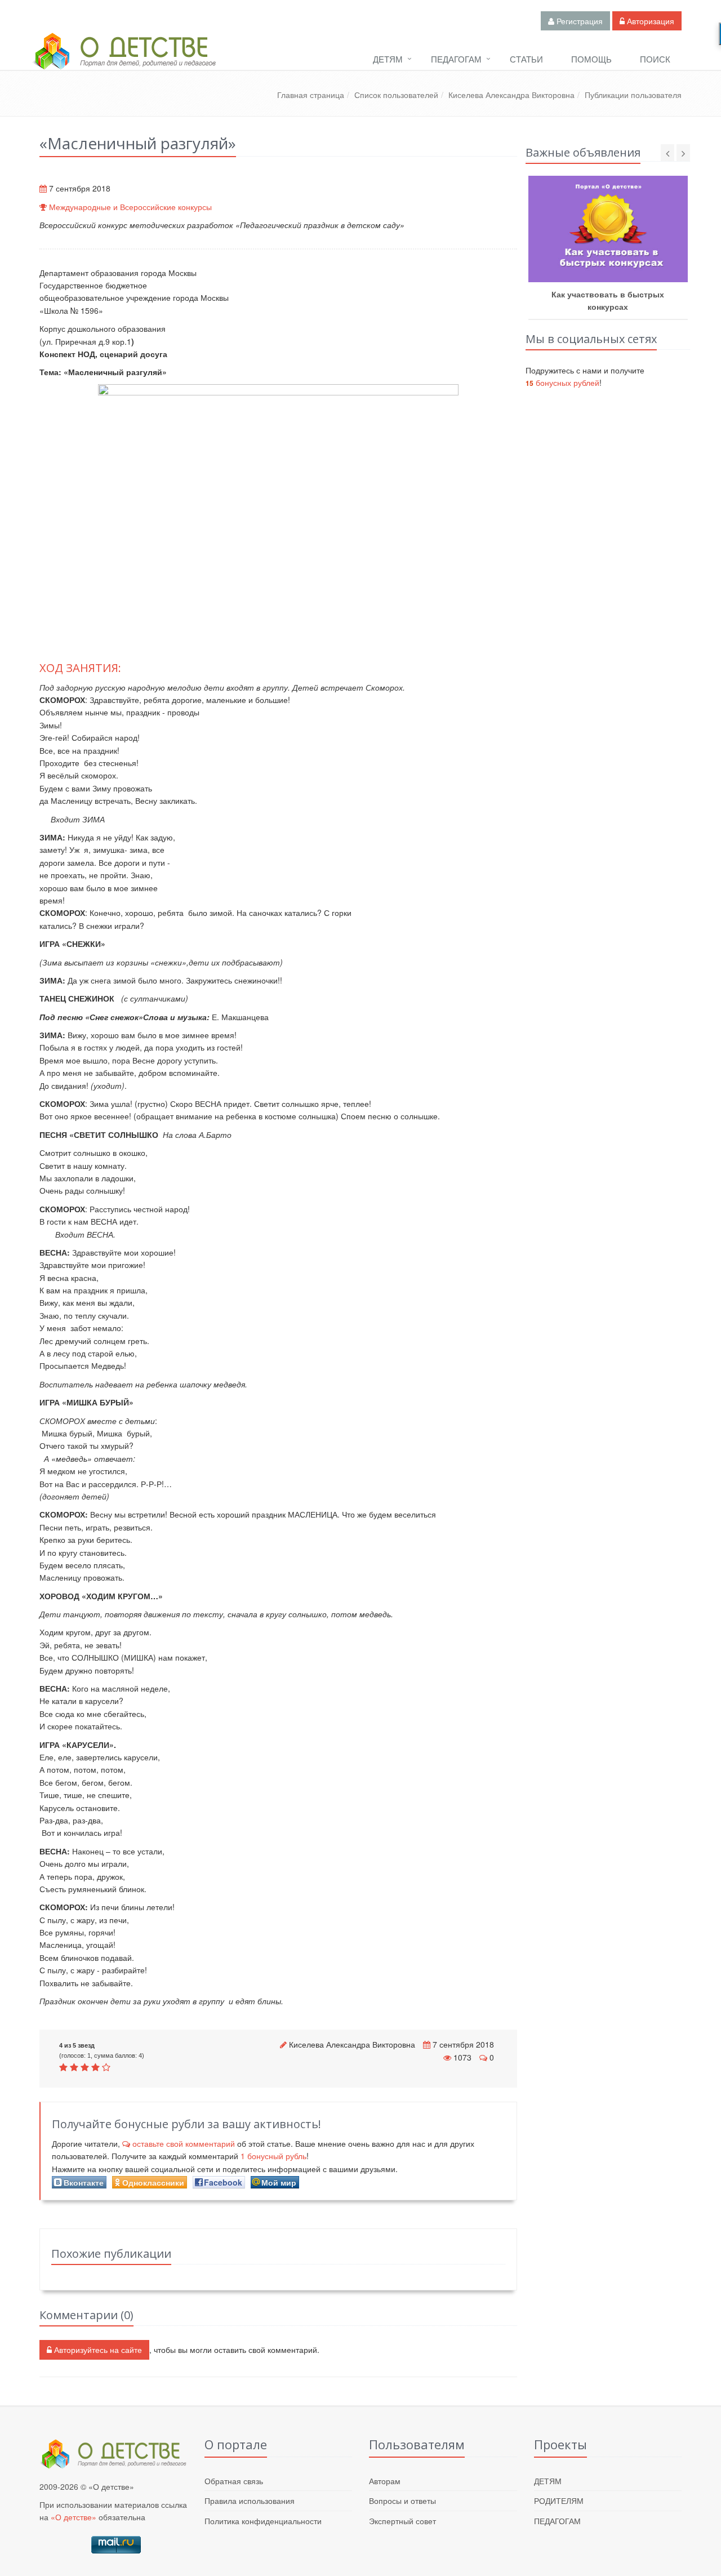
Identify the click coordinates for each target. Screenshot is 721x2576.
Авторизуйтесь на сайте (97, 2350)
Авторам (385, 2481)
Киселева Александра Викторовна (511, 95)
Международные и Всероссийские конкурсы (130, 207)
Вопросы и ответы (402, 2501)
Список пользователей (396, 95)
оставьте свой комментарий (184, 2143)
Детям (388, 59)
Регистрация (578, 21)
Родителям (559, 2501)
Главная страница (311, 95)
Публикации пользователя (633, 95)
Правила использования (250, 2501)
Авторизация (649, 21)
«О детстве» (74, 2517)
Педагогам (456, 59)
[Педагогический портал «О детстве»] (124, 61)
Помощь (591, 59)
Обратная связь (234, 2481)
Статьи (526, 59)
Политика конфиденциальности (263, 2521)
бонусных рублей (562, 382)
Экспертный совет (402, 2521)
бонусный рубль (273, 2156)
